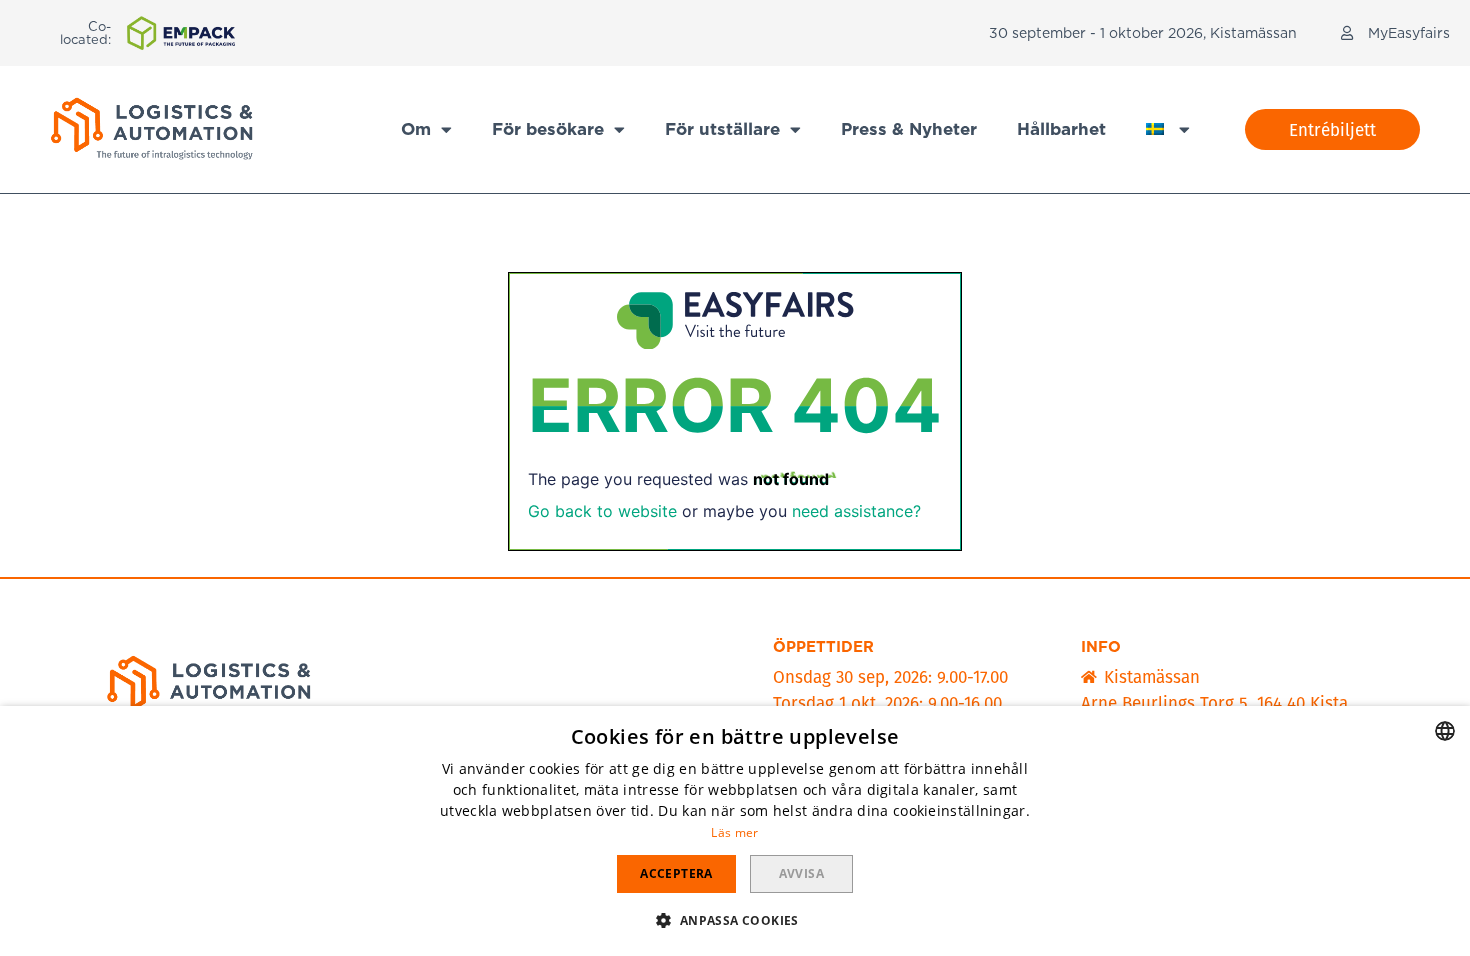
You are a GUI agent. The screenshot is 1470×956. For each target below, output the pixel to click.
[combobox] (1445, 731)
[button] (1332, 129)
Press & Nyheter (909, 129)
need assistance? (856, 511)
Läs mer (734, 832)
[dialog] (735, 831)
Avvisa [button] (801, 873)
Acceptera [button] (676, 873)
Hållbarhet (1061, 129)
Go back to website (602, 511)
